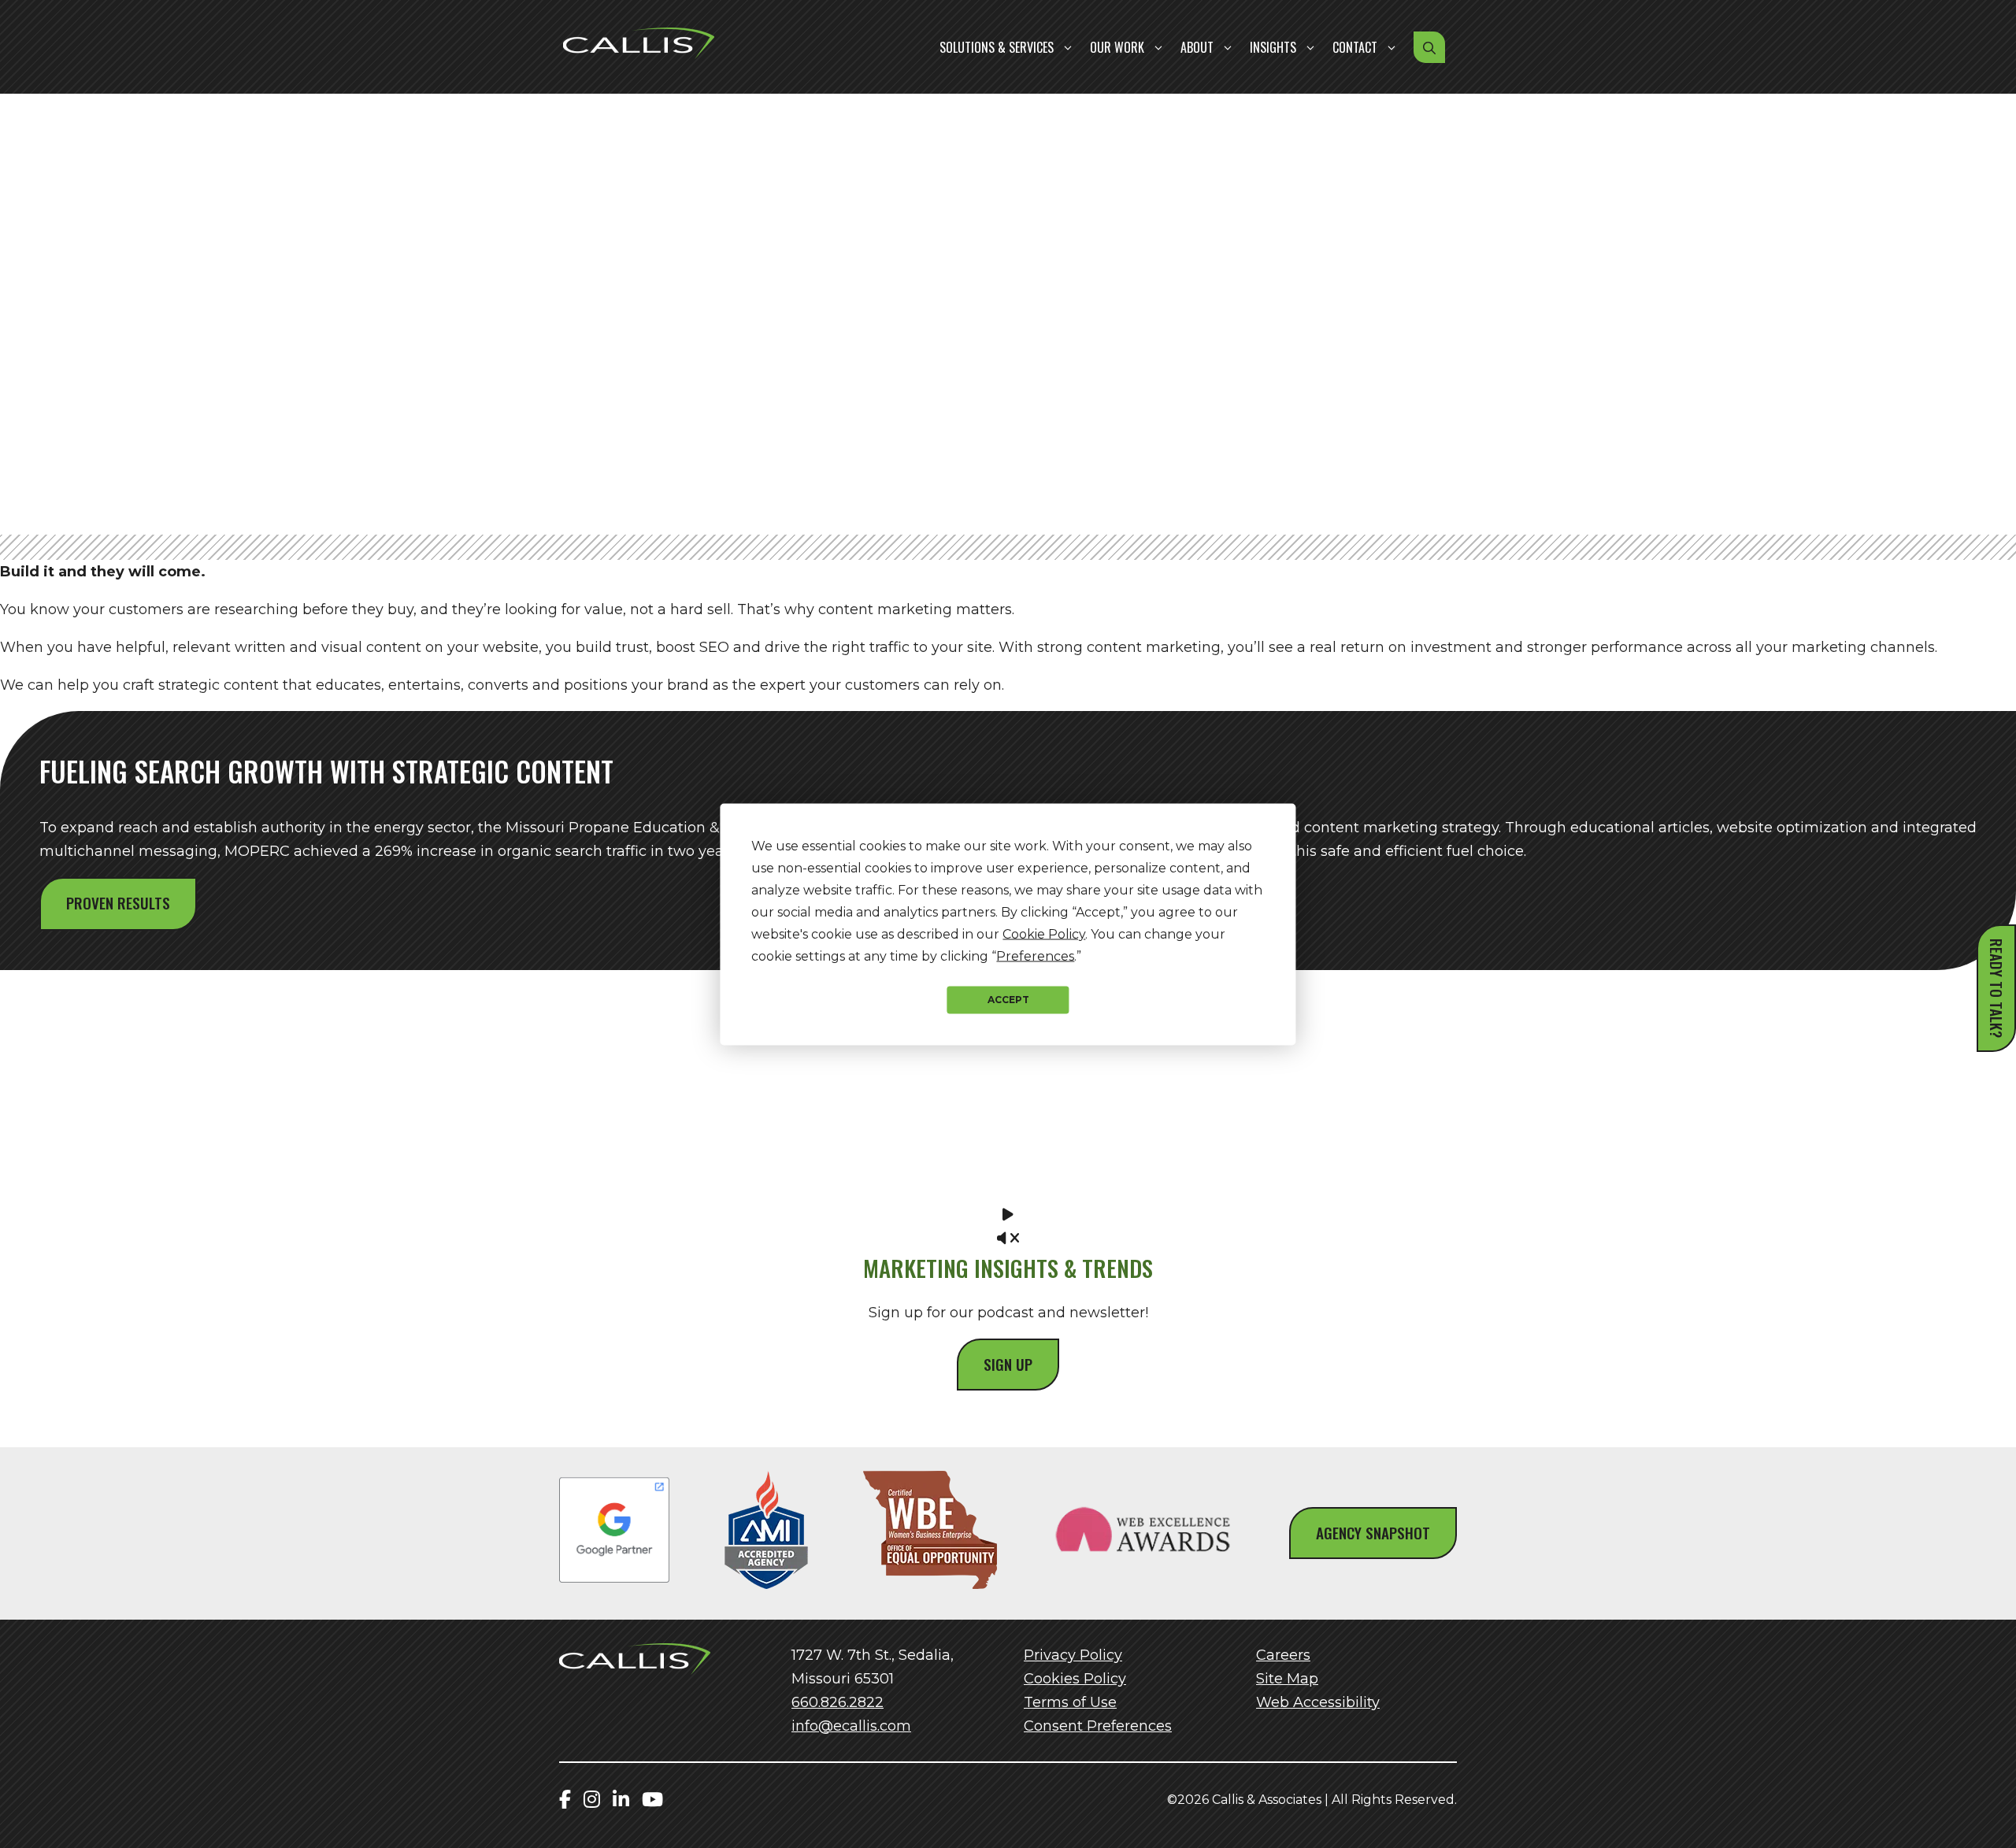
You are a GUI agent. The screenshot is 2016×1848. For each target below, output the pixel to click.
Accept (1008, 1000)
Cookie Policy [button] (1044, 933)
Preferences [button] (1035, 955)
